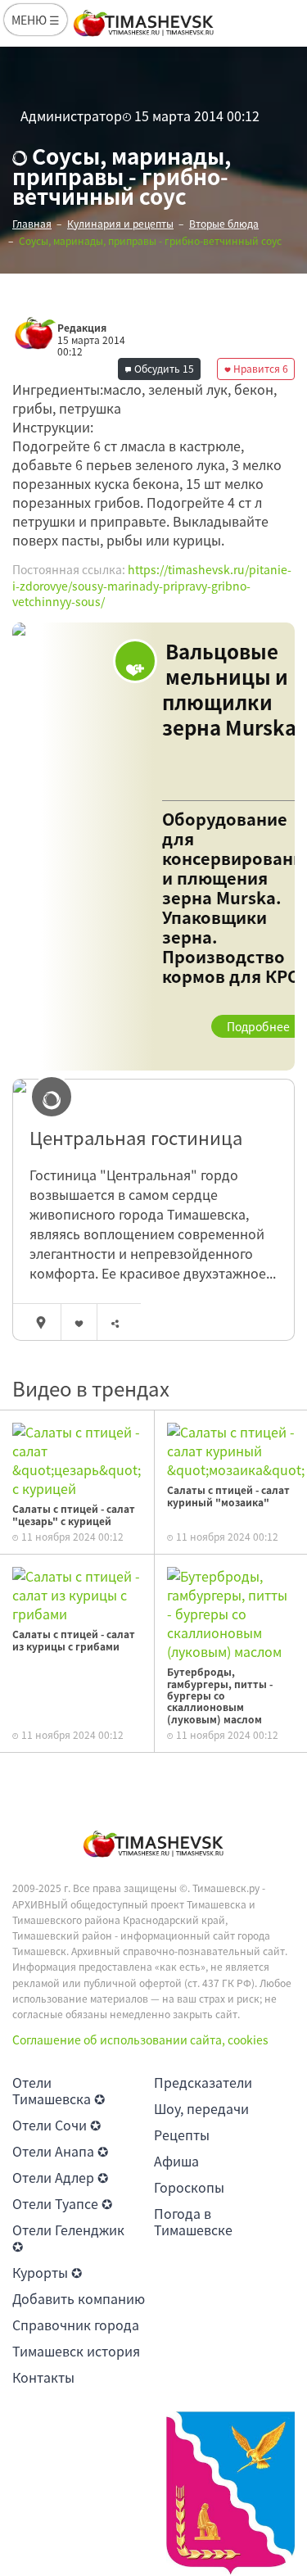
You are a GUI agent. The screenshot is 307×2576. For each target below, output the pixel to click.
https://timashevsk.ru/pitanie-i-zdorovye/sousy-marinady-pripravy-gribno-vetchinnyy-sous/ (152, 585)
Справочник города (76, 2325)
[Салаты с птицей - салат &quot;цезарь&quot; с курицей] (77, 1459)
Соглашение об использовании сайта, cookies (140, 2040)
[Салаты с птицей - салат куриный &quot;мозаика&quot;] (236, 1449)
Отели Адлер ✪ (60, 2177)
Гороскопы (189, 2187)
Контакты (43, 2377)
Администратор (71, 115)
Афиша (176, 2161)
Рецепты (182, 2135)
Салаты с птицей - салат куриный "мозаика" (228, 1496)
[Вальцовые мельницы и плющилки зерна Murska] (153, 847)
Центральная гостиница (136, 1138)
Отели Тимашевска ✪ (59, 2090)
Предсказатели (203, 2082)
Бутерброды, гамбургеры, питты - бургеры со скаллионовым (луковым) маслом (220, 1695)
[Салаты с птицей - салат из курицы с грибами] (77, 1593)
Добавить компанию (79, 2298)
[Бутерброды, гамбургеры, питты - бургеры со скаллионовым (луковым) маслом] (231, 1612)
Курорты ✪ (47, 2272)
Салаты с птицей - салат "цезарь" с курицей (74, 1514)
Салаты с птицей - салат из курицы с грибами (74, 1640)
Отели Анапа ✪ (60, 2151)
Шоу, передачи (201, 2108)
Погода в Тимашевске (193, 2221)
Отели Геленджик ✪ (68, 2238)
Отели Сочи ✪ (56, 2125)
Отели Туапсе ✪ (62, 2203)
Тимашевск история (76, 2351)
